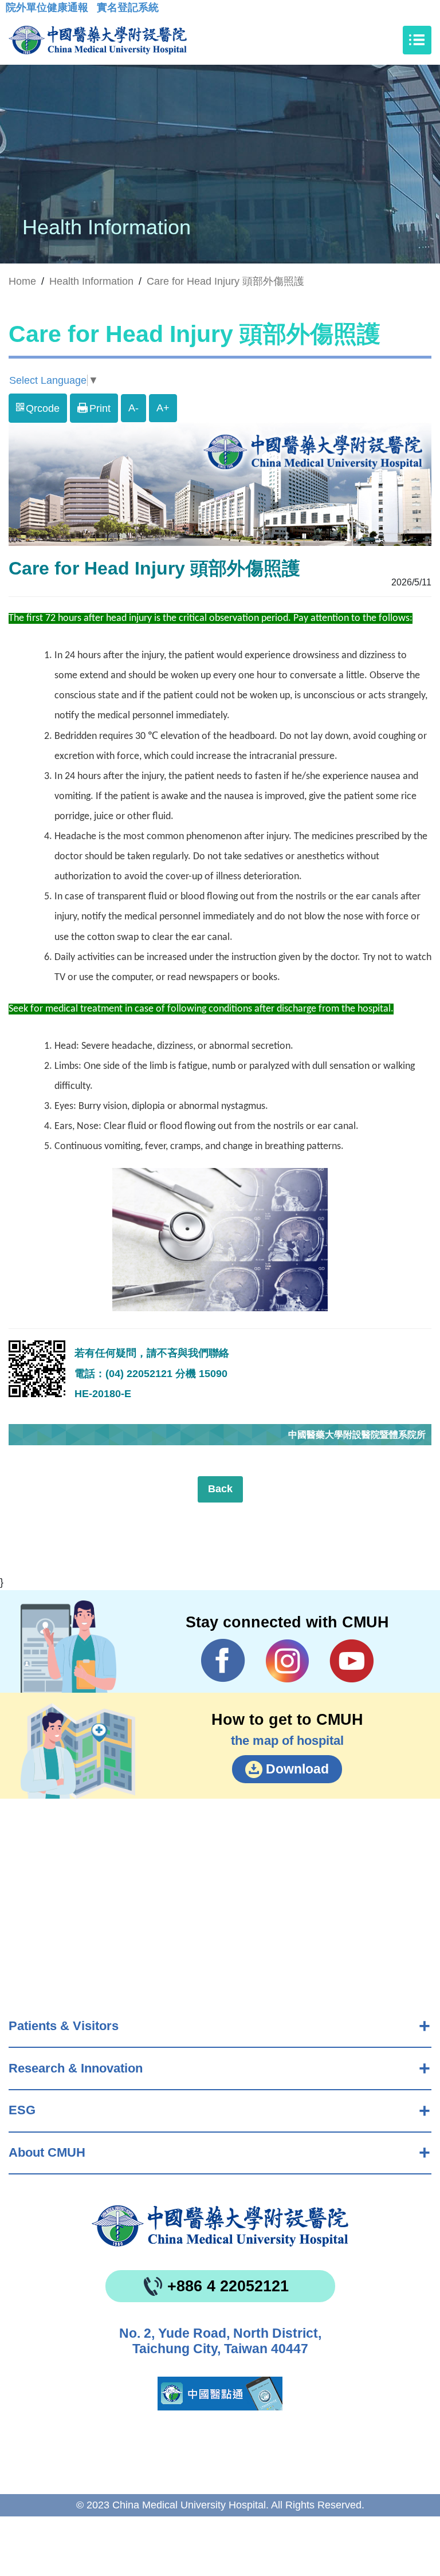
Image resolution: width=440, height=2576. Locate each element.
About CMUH (47, 2152)
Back (220, 1489)
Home (22, 281)
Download (297, 1769)
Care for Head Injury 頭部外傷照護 (225, 281)
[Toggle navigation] (417, 40)
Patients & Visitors (64, 2026)
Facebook (223, 1661)
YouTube (351, 1661)
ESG (22, 2110)
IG (287, 1661)
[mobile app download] (220, 2394)
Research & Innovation (76, 2068)
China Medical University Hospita (220, 2226)
